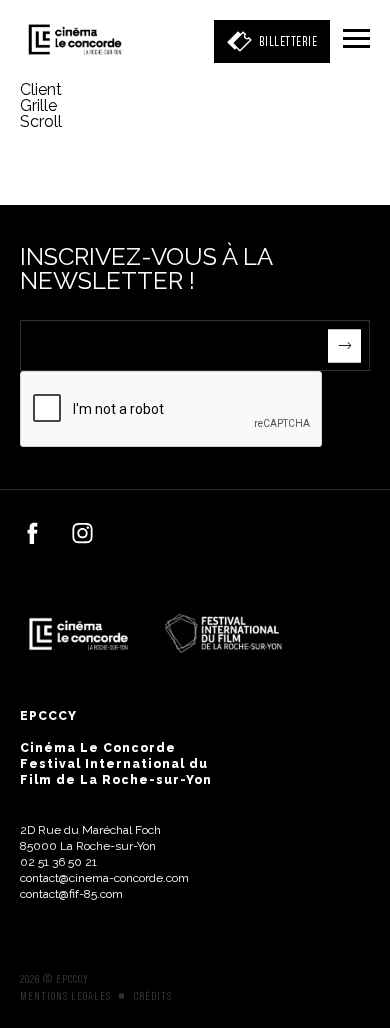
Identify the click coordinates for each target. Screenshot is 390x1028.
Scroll (43, 121)
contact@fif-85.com (71, 894)
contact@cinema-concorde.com (104, 878)
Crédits (153, 996)
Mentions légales (65, 996)
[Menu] (356, 40)
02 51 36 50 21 (58, 862)
